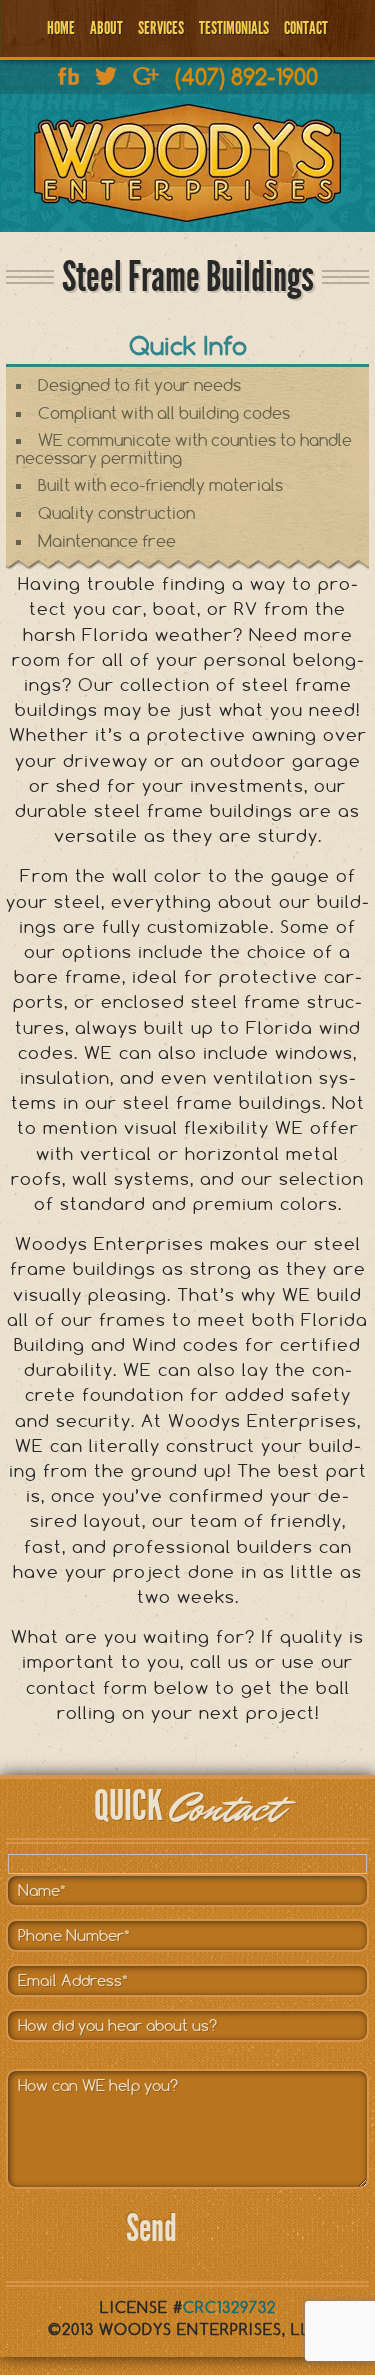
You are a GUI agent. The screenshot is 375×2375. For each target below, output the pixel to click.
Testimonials (234, 28)
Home (61, 28)
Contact (306, 28)
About (106, 28)
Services (161, 28)
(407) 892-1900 (246, 76)
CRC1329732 (229, 2307)
